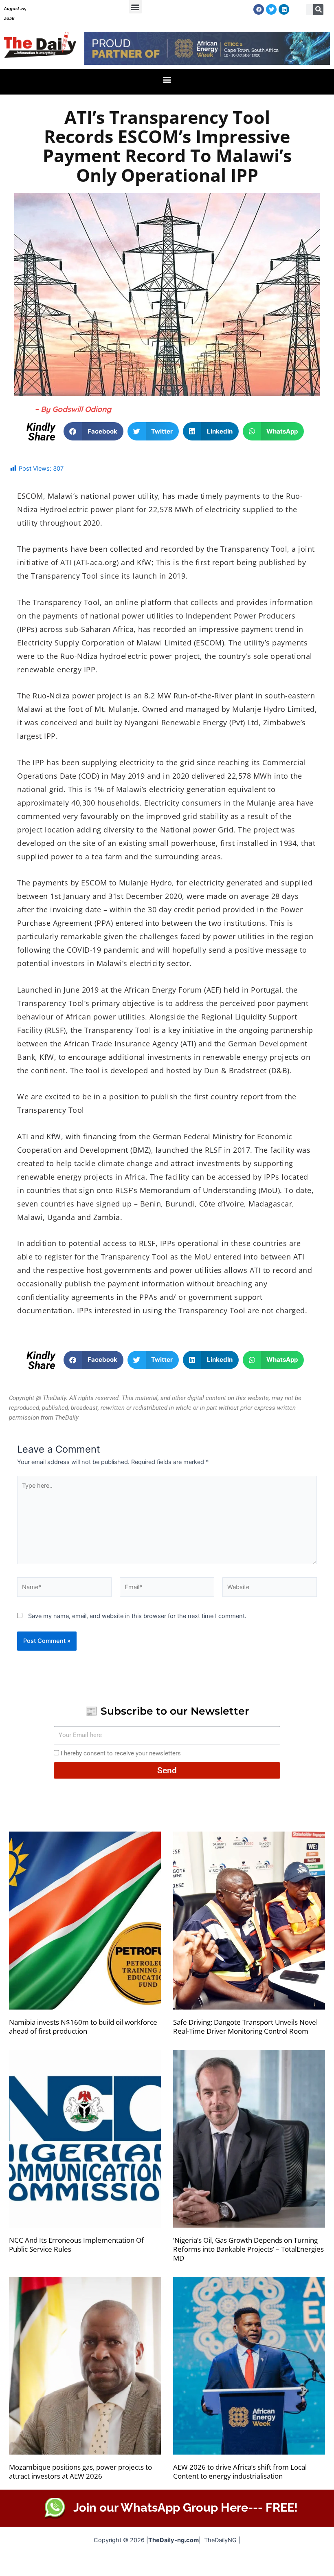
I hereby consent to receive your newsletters (121, 1753)
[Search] (319, 10)
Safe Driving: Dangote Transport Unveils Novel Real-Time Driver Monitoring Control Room (245, 2027)
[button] (135, 7)
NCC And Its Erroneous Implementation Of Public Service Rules (76, 2245)
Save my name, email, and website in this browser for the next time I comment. (137, 1616)
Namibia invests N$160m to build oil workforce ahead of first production (83, 2027)
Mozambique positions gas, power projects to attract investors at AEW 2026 (80, 2471)
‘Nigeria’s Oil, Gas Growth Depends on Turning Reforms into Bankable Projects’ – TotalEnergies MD (248, 2249)
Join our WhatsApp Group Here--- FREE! (186, 2508)
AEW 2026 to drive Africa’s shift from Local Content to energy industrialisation (240, 2471)
